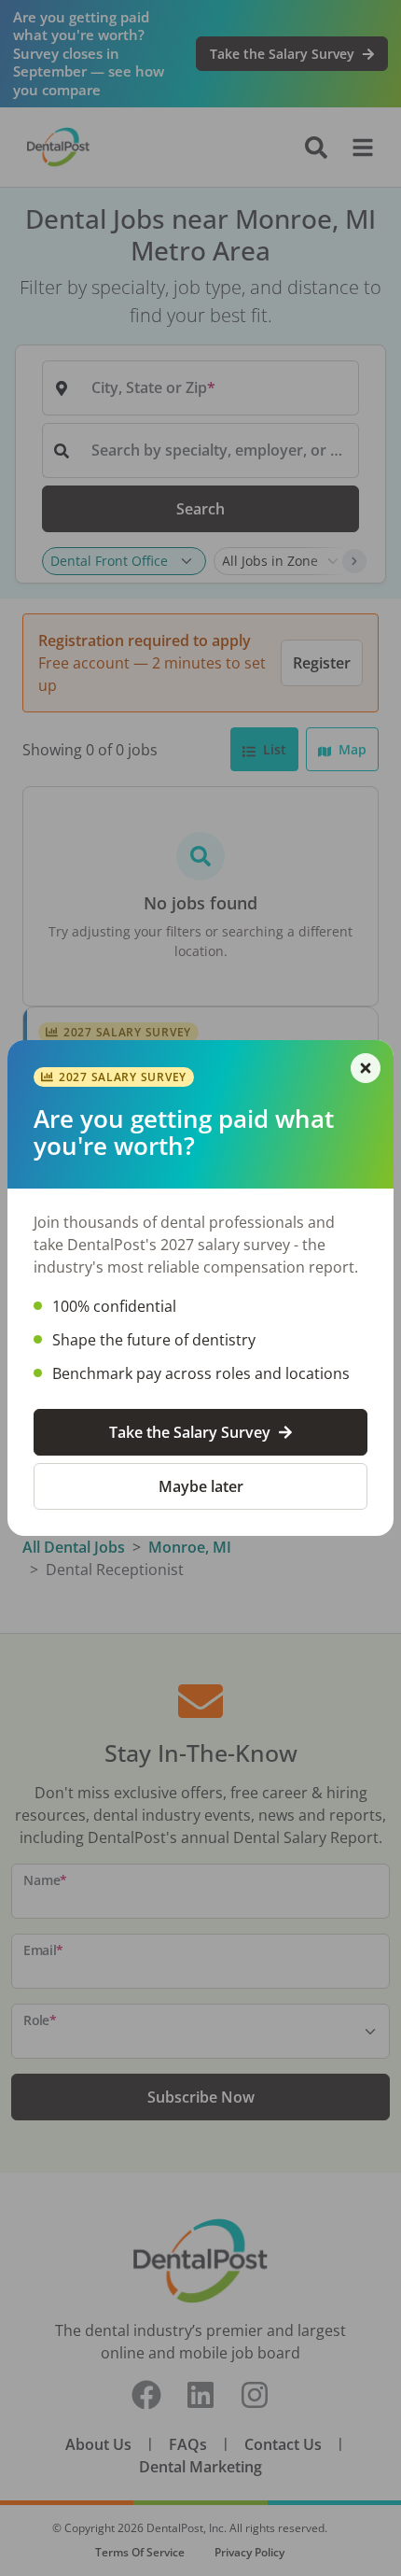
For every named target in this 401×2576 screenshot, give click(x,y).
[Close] (366, 1068)
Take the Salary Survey (190, 1432)
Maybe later (201, 1486)
